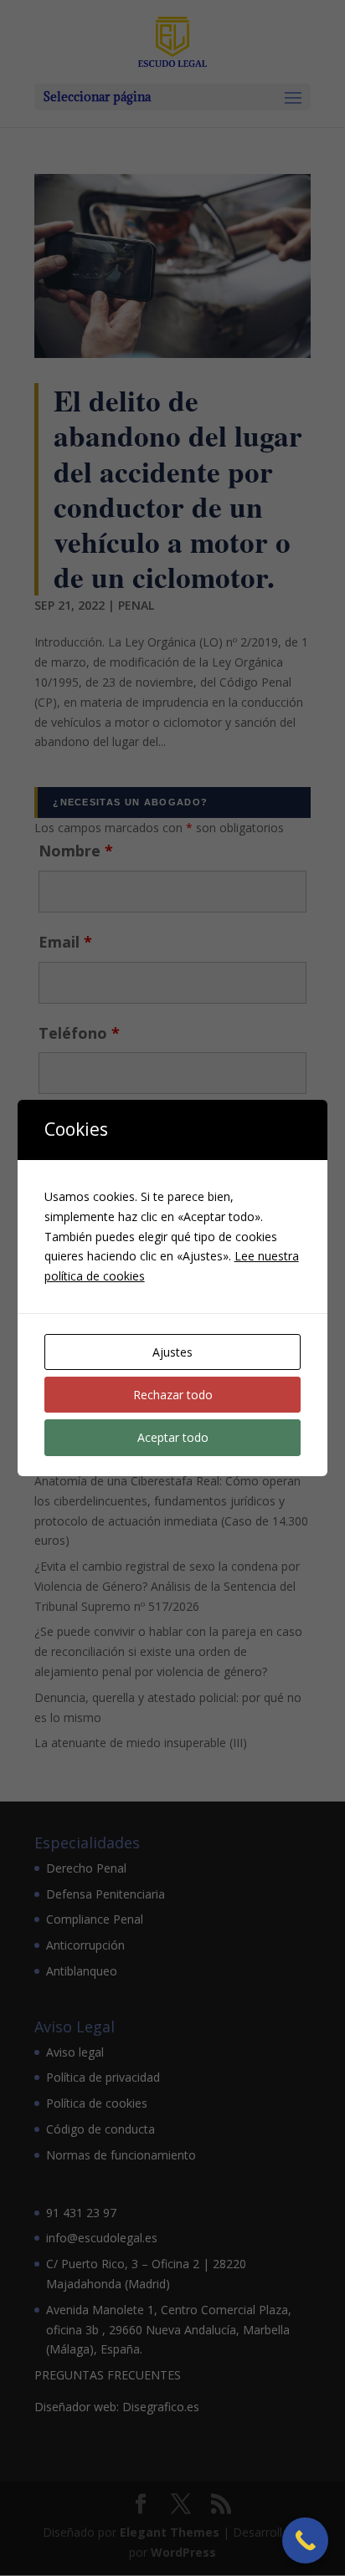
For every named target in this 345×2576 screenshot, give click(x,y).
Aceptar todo (173, 1437)
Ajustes (172, 1352)
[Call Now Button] (305, 2540)
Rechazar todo (173, 1395)
